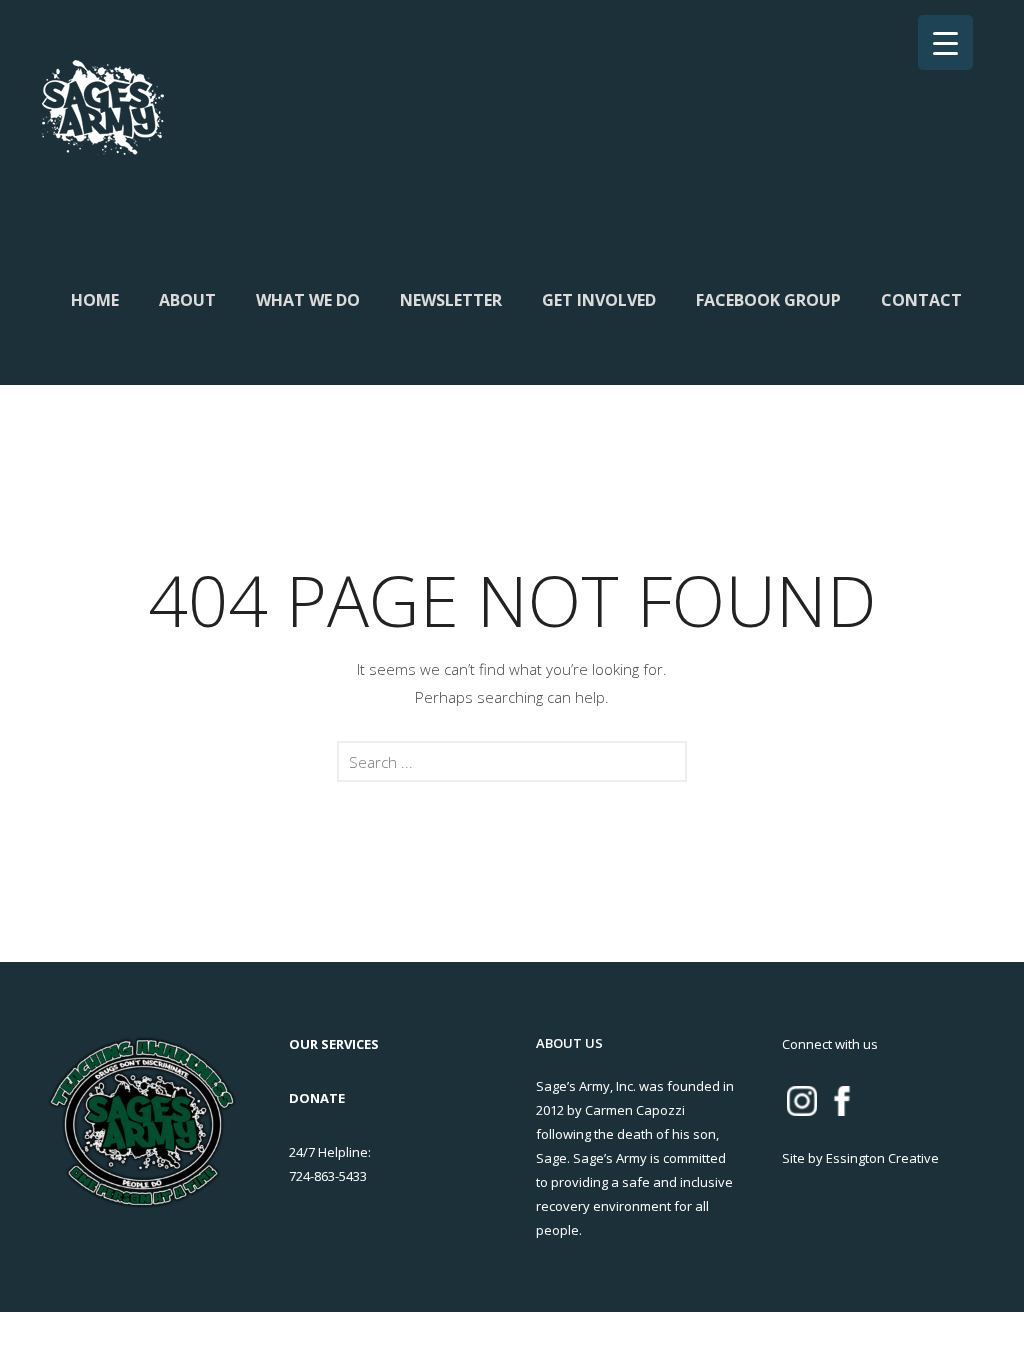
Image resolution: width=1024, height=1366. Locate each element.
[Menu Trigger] (945, 42)
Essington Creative (882, 1158)
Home (95, 300)
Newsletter (451, 300)
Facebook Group (768, 300)
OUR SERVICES (334, 1044)
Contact (921, 300)
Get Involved (599, 300)
